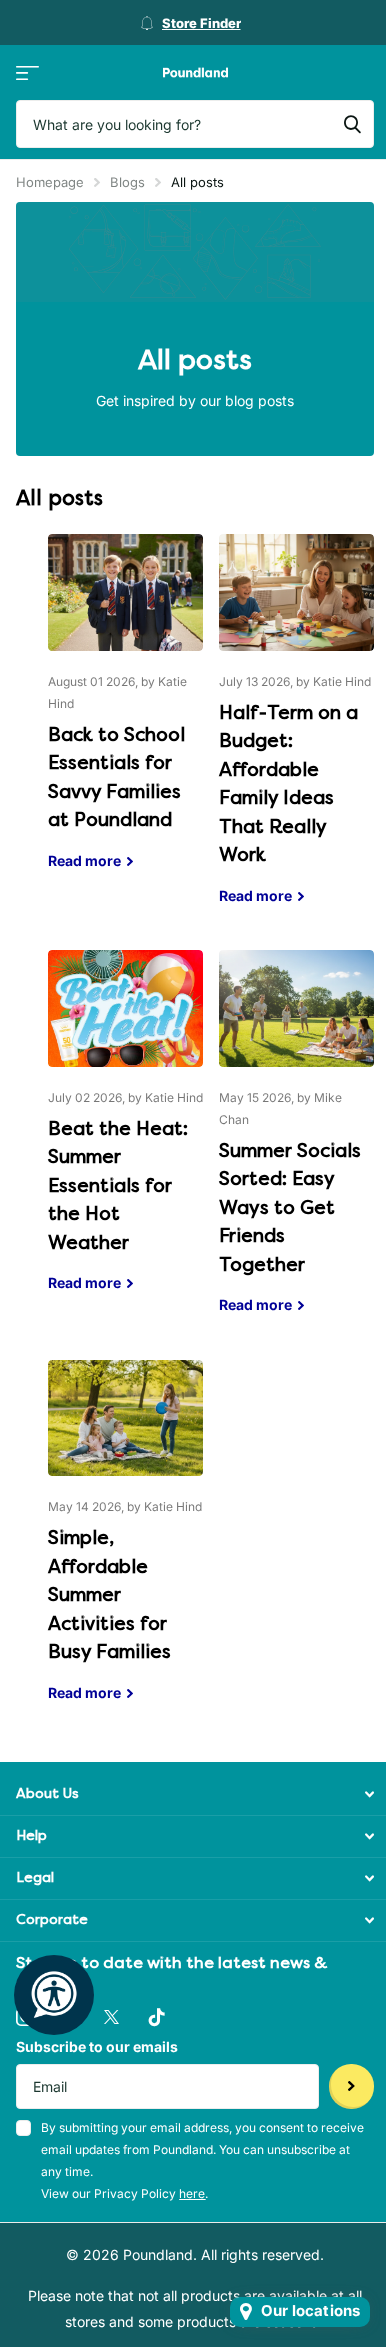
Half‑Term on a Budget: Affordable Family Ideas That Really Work (296, 734)
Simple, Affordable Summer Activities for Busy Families (125, 1546)
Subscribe (351, 2086)
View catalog (27, 72)
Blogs (127, 182)
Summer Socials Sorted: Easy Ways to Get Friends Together (296, 1147)
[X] (111, 2017)
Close (195, 1794)
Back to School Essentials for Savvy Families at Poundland (125, 716)
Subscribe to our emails (97, 2046)
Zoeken (352, 124)
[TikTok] (157, 2017)
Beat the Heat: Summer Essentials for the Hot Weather (125, 1136)
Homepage (50, 182)
